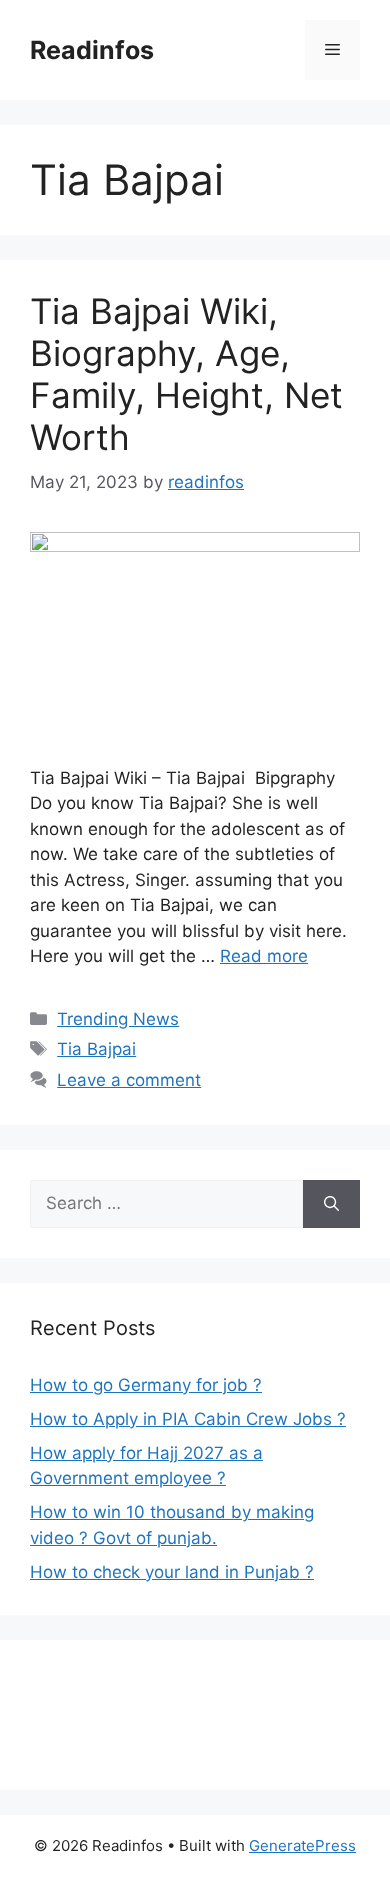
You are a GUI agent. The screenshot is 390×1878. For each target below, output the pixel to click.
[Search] (331, 1204)
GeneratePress (302, 1845)
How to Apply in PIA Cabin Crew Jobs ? (188, 1419)
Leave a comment (129, 1080)
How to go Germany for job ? (146, 1385)
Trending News (118, 1019)
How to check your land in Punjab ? (172, 1572)
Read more (264, 956)
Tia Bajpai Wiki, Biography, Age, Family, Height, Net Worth (186, 374)
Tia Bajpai (96, 1049)
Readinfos (92, 50)
